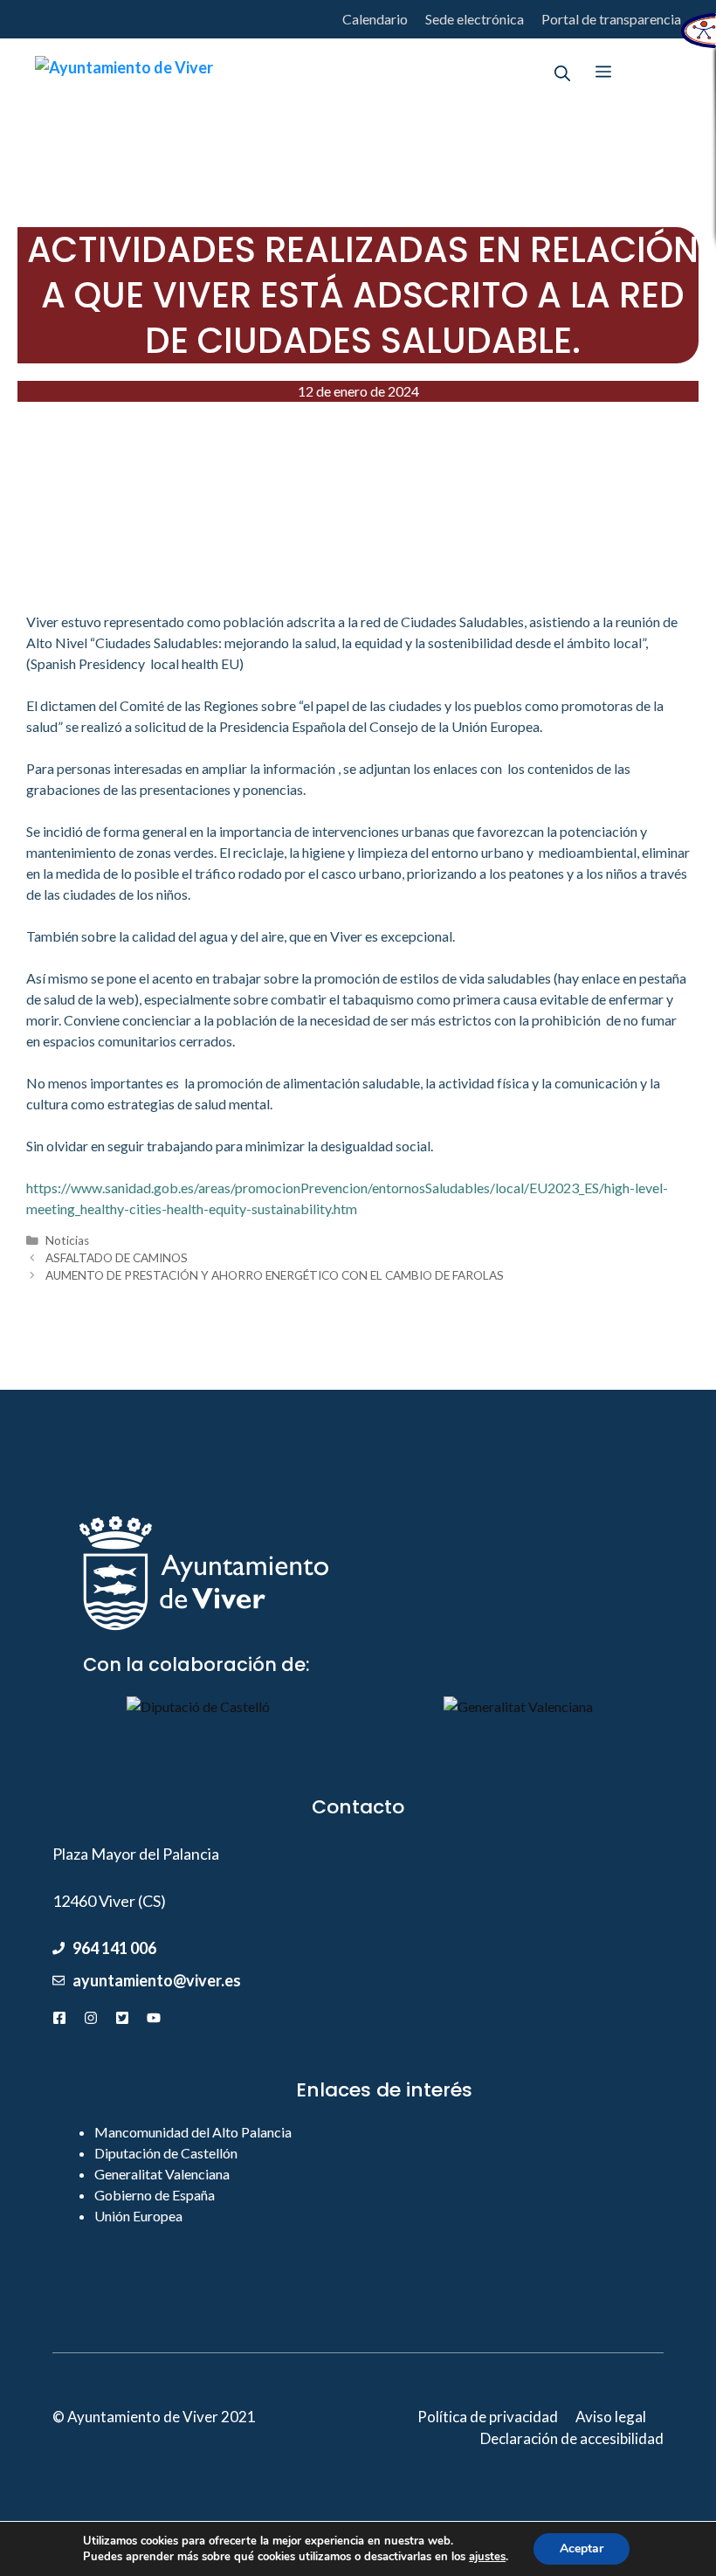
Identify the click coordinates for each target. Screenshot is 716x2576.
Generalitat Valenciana (162, 2174)
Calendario (375, 19)
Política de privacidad (488, 2417)
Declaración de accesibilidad (572, 2438)
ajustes (487, 2557)
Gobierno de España (155, 2195)
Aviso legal (611, 2417)
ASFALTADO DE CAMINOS (117, 1258)
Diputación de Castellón (166, 2153)
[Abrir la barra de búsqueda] (562, 72)
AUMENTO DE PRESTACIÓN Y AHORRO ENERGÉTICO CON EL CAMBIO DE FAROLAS (275, 1275)
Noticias (67, 1240)
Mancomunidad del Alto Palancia (193, 2132)
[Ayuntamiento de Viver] (124, 72)
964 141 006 (114, 1948)
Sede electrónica (475, 19)
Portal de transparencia (611, 19)
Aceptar (582, 2548)
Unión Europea (138, 2216)
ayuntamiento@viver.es (157, 1980)
